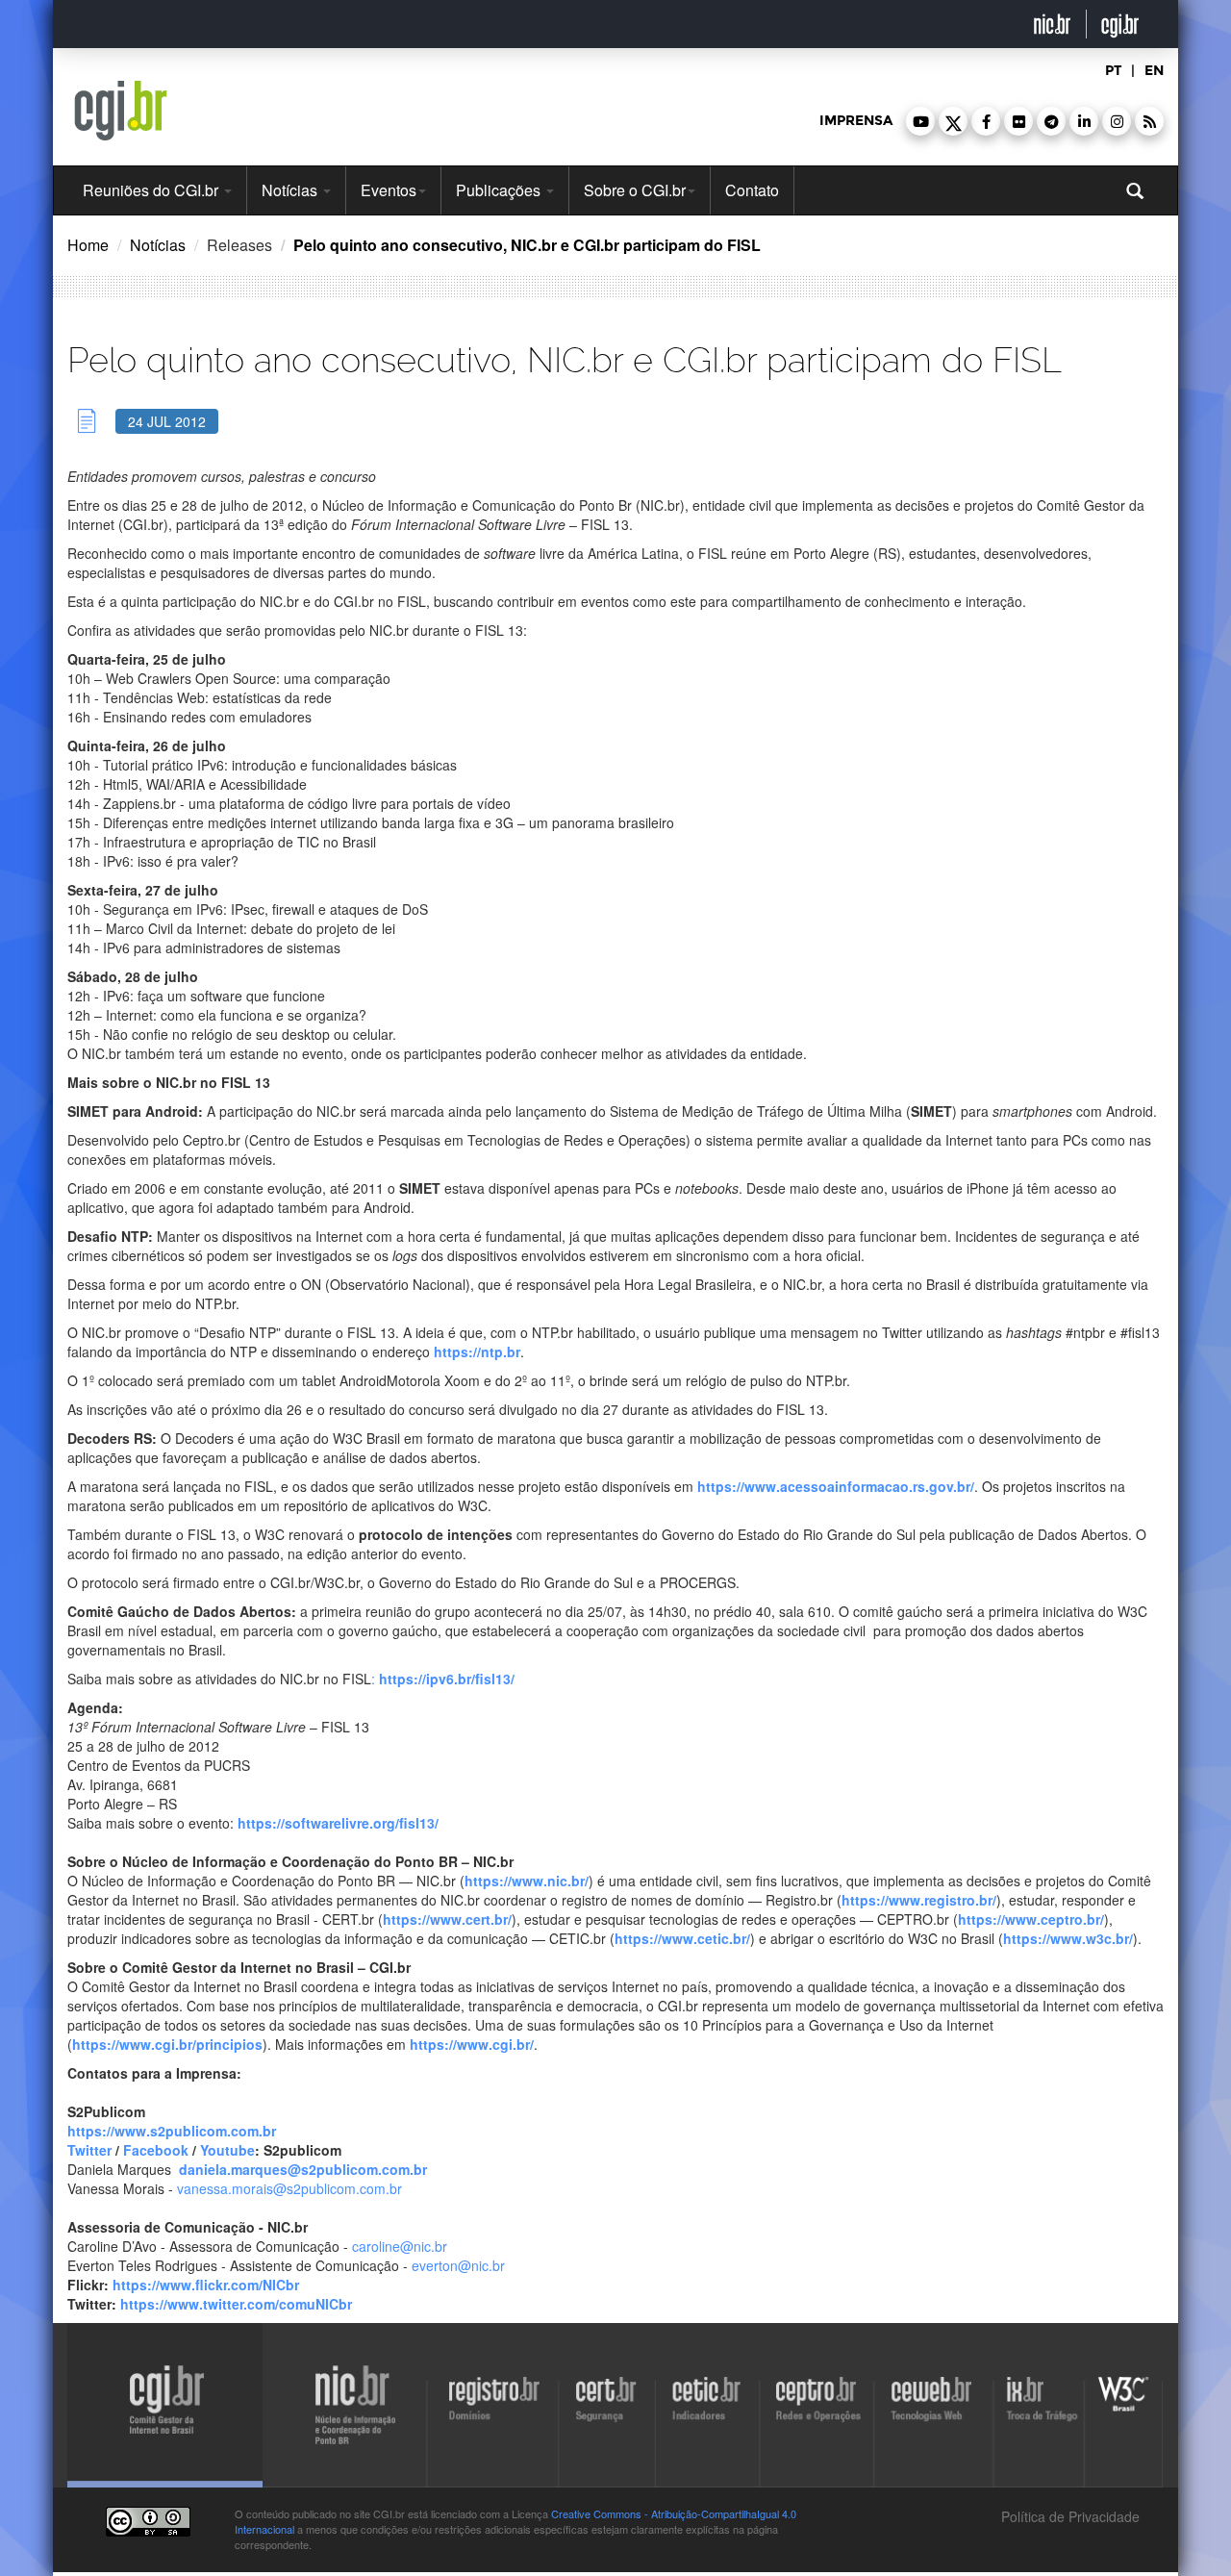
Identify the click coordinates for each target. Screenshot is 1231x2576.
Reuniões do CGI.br (152, 190)
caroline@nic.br (400, 2246)
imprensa (856, 121)
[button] (920, 121)
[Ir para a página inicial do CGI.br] (121, 111)
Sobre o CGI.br (635, 190)
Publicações (500, 190)
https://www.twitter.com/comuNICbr (236, 2304)
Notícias (291, 190)
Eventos (389, 190)
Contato (752, 190)
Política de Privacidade (1068, 2516)
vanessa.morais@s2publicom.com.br (289, 2188)
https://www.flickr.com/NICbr (206, 2285)
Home (88, 245)
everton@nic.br (458, 2265)
